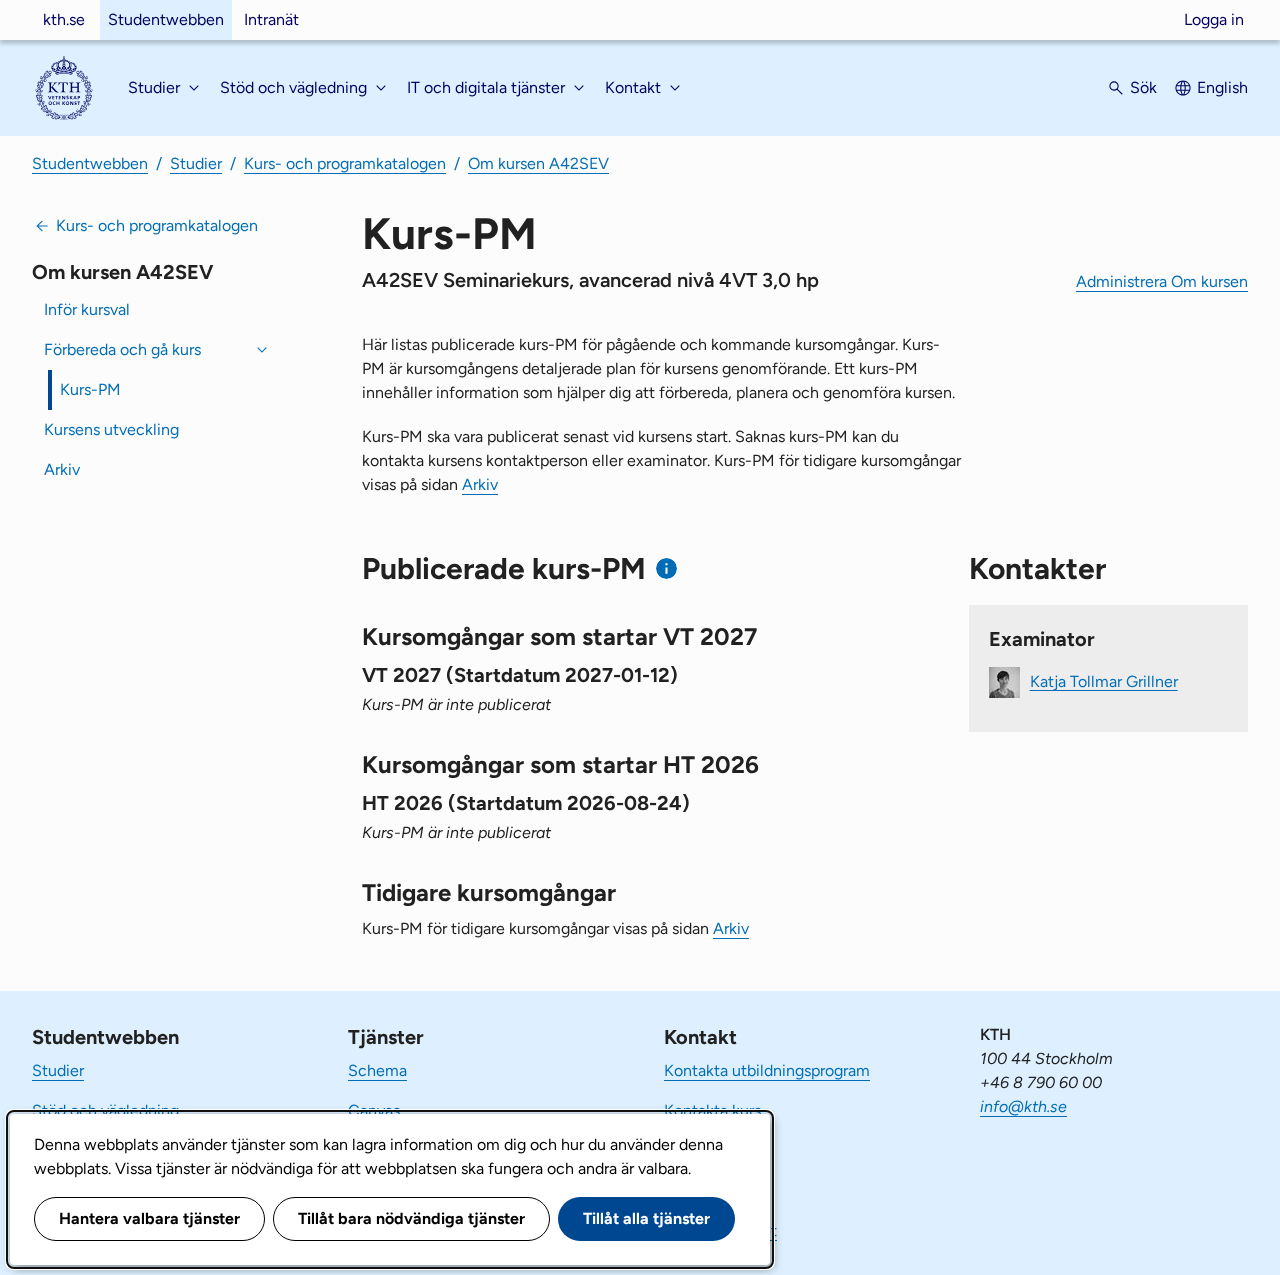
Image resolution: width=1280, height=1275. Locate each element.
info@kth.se (1023, 1106)
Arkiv (62, 469)
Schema (377, 1070)
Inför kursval (87, 309)
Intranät (271, 19)
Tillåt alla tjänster (646, 1218)
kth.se (64, 19)
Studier (196, 163)
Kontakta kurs (712, 1110)
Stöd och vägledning (105, 1110)
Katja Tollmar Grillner (1104, 680)
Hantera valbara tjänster (149, 1218)
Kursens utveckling (111, 429)
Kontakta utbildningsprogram (767, 1070)
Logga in (1214, 19)
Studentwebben (166, 19)
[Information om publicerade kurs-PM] (666, 568)
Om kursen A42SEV (538, 163)
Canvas (374, 1110)
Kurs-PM (90, 389)
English (1222, 87)
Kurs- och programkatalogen (345, 163)
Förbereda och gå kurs (122, 349)
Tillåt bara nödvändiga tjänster (411, 1218)
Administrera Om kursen (1162, 281)
